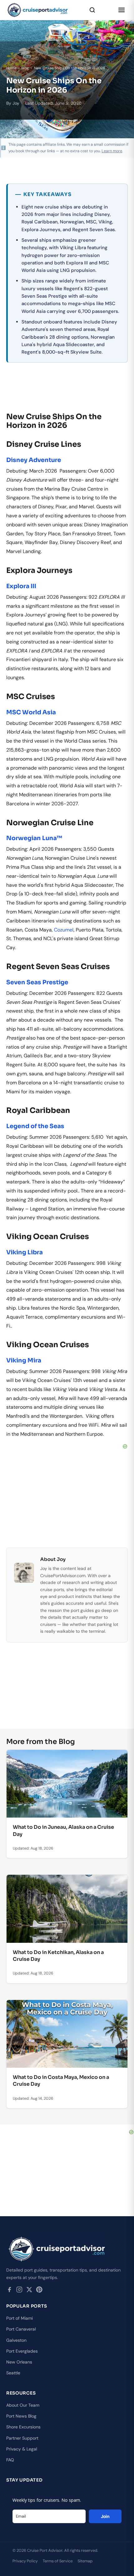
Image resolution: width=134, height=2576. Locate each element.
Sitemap (85, 2561)
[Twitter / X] (29, 2291)
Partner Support (22, 2438)
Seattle (13, 2373)
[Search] (92, 10)
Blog (25, 68)
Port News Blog (21, 2416)
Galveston (16, 2340)
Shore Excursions (23, 2427)
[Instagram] (19, 2291)
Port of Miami (19, 2318)
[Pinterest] (39, 2291)
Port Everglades (22, 2351)
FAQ (10, 2460)
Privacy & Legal (22, 2449)
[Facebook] (9, 2291)
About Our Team (23, 2405)
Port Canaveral (21, 2329)
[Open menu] (122, 10)
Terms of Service (58, 2561)
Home (11, 68)
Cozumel (64, 930)
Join (105, 2516)
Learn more (112, 151)
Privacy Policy (25, 2561)
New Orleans (19, 2362)
